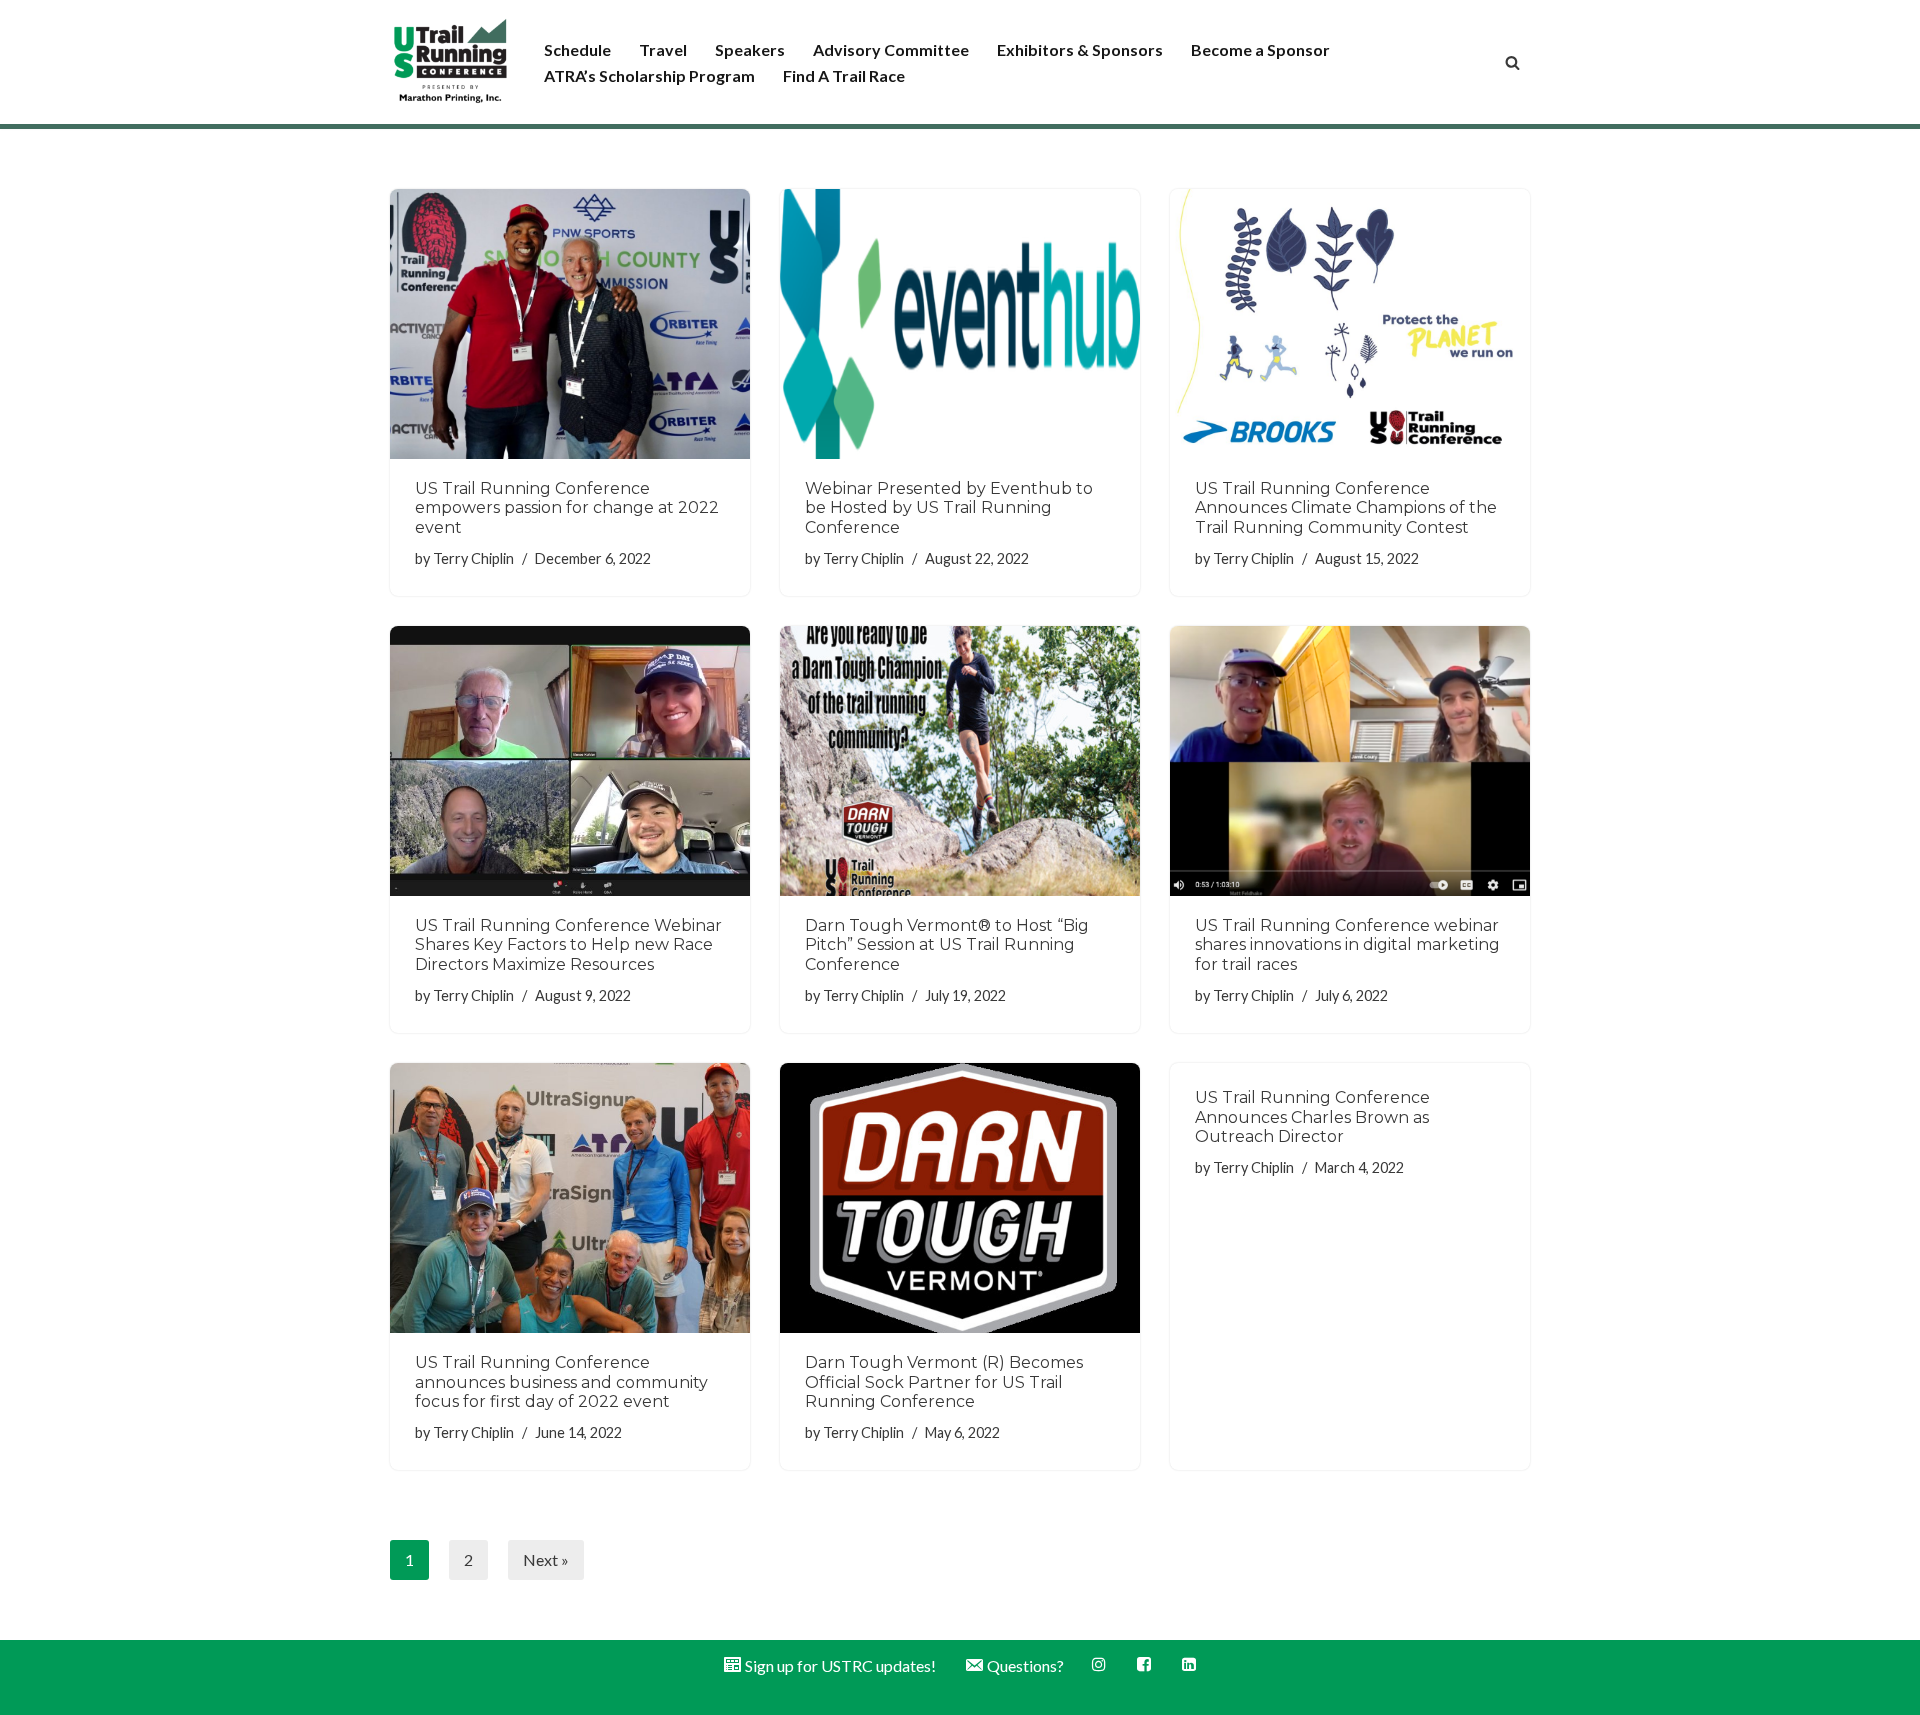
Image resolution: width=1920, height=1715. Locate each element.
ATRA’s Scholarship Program (649, 75)
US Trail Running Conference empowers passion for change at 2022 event (567, 507)
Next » (546, 1559)
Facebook (1145, 1664)
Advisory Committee (891, 49)
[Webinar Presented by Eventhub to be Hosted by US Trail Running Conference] (960, 324)
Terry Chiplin (473, 558)
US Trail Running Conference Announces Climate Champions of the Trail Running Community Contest (1346, 507)
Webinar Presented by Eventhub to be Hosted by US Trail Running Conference (949, 507)
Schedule (577, 49)
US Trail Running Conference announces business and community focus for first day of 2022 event (561, 1381)
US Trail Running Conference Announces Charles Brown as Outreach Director (1312, 1116)
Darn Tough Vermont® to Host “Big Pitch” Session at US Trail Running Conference (947, 944)
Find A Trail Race (844, 75)
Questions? (1025, 1665)
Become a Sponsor (1260, 49)
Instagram (1100, 1664)
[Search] (1512, 62)
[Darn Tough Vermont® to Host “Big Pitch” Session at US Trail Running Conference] (960, 761)
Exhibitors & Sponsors (1080, 49)
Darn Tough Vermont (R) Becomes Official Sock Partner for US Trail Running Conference (944, 1381)
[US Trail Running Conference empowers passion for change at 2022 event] (570, 324)
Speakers (750, 49)
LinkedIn (1190, 1664)
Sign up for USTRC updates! (840, 1665)
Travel (663, 49)
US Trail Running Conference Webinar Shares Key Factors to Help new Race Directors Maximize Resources (568, 944)
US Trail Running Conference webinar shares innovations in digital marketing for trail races (1347, 944)
